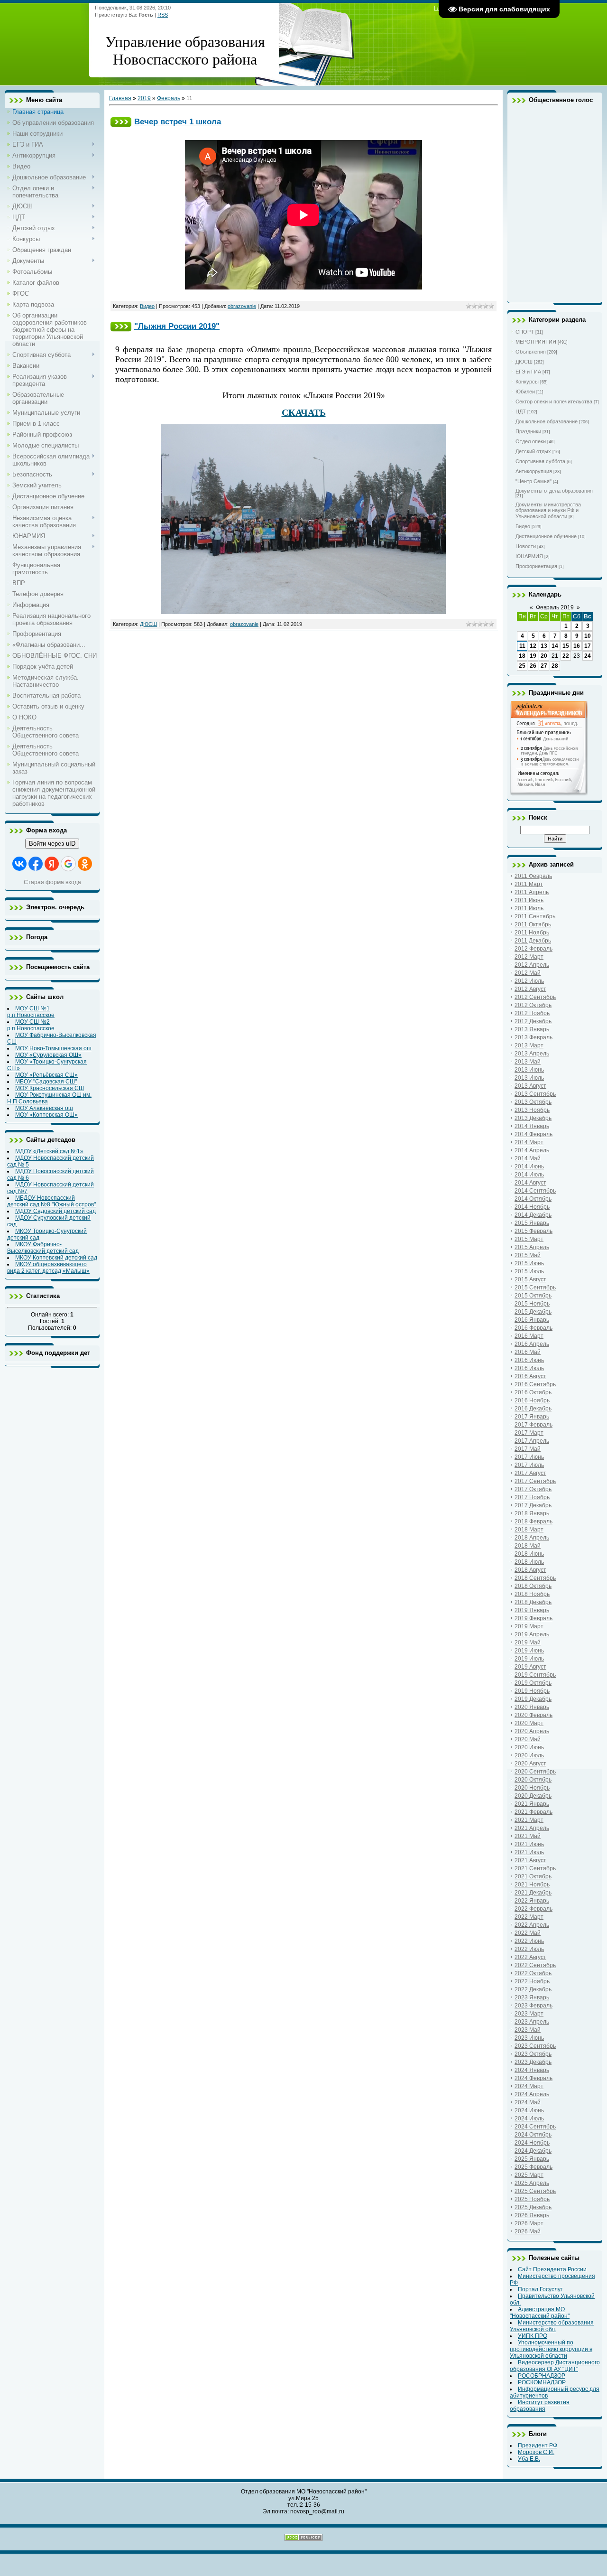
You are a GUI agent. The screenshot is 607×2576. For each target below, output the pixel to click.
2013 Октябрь (533, 1102)
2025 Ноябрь (532, 2199)
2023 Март (529, 2014)
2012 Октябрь (533, 1005)
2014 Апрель (532, 1150)
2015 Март (529, 1239)
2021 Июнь (529, 1844)
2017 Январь (532, 1417)
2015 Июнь (529, 1263)
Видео (147, 306)
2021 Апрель (532, 1828)
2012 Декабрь (533, 1021)
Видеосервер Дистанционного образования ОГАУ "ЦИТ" (555, 2366)
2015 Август (530, 1279)
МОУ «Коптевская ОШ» (46, 1115)
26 (533, 666)
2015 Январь (532, 1223)
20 (544, 656)
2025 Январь (532, 2159)
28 (555, 666)
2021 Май (528, 1836)
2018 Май (528, 1546)
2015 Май (528, 1255)
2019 (144, 98)
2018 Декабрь (533, 1602)
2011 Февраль (533, 876)
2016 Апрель (532, 1344)
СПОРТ (525, 332)
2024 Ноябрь (532, 2143)
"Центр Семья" (533, 481)
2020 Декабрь (533, 1796)
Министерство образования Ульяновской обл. (552, 2326)
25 (522, 666)
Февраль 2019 (555, 607)
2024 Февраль (533, 2078)
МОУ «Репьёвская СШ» (46, 1075)
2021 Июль (529, 1852)
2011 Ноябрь (532, 933)
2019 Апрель (532, 1634)
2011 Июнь (529, 900)
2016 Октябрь (533, 1392)
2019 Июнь (529, 1651)
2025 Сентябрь (535, 2191)
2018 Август (530, 1570)
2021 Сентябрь (535, 1868)
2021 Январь (532, 1804)
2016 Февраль (533, 1328)
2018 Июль (529, 1562)
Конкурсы (527, 382)
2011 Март (529, 884)
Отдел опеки (531, 441)
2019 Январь (532, 1610)
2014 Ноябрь (532, 1207)
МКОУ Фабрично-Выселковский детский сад (43, 1248)
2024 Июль (529, 2119)
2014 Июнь (529, 1167)
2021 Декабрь (533, 1893)
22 (566, 656)
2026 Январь (532, 2215)
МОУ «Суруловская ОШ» (48, 1055)
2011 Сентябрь (535, 916)
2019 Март (529, 1626)
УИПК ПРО (533, 2336)
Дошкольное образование (547, 421)
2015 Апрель (532, 1247)
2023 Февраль (533, 2006)
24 (588, 656)
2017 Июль (529, 1465)
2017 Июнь (529, 1457)
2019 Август (530, 1667)
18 (522, 656)
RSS (163, 15)
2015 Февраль (533, 1231)
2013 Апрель (532, 1054)
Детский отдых (533, 451)
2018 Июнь (529, 1554)
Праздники (528, 431)
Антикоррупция (534, 471)
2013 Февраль (533, 1037)
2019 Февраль (533, 1618)
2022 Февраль (533, 1909)
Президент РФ (538, 2445)
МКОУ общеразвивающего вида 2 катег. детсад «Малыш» (48, 1268)
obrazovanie (242, 306)
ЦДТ (521, 411)
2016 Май (528, 1352)
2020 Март (529, 1723)
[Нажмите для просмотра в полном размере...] (303, 611)
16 (577, 646)
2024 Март (529, 2086)
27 (544, 666)
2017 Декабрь (533, 1505)
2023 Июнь (529, 2038)
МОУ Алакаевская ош (44, 1108)
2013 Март (529, 1045)
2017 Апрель (532, 1441)
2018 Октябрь (533, 1586)
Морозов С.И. (536, 2452)
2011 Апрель (532, 892)
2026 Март (529, 2223)
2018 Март (529, 1530)
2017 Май (528, 1449)
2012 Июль (529, 981)
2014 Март (529, 1142)
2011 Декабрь (533, 941)
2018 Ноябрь (532, 1594)
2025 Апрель (532, 2183)
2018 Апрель (532, 1538)
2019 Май (528, 1643)
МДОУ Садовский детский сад (55, 1211)
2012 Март (529, 957)
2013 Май (528, 1062)
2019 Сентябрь (535, 1675)
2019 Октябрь (533, 1683)
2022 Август (530, 1957)
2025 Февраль (533, 2167)
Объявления (531, 352)
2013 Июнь (529, 1070)
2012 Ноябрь (532, 1013)
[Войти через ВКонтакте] (19, 864)
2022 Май (528, 1933)
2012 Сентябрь (535, 997)
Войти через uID (52, 844)
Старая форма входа (52, 882)
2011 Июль (529, 908)
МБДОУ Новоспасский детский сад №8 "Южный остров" (51, 1201)
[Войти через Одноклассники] (85, 864)
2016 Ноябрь (532, 1400)
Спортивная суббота (540, 461)
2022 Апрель (532, 1925)
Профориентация (536, 566)
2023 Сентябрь (535, 2046)
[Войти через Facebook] (36, 864)
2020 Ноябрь (532, 1788)
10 (588, 636)
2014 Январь (532, 1126)
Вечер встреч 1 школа (178, 121)
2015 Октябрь (533, 1296)
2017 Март (529, 1433)
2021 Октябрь (533, 1876)
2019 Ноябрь (532, 1691)
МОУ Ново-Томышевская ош (53, 1048)
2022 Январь (532, 1901)
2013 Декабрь (533, 1118)
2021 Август (530, 1860)
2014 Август (530, 1183)
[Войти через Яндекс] (52, 864)
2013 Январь (532, 1029)
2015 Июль (529, 1271)
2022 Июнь (529, 1941)
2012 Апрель (532, 965)
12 (533, 646)
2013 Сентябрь (535, 1094)
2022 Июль (529, 1949)
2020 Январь (532, 1707)
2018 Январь (532, 1513)
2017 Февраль (533, 1425)
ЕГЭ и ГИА (528, 372)
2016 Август (530, 1376)
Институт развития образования (540, 2406)
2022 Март (529, 1917)
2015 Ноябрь (532, 1304)
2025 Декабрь (533, 2207)
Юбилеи (525, 392)
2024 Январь (532, 2070)
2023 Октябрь (533, 2054)
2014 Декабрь (533, 1215)
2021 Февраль (533, 1812)
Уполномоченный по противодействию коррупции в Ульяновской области (551, 2349)
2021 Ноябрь (532, 1885)
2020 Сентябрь (535, 1772)
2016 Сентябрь (535, 1384)
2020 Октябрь (533, 1780)
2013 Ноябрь (532, 1110)
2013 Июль (529, 1078)
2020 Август (530, 1764)
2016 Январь (532, 1320)
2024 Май (528, 2102)
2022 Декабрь (533, 1989)
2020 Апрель (532, 1731)
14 (555, 646)
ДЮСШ (148, 624)
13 (544, 646)
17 (588, 646)
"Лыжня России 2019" (177, 326)
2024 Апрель (532, 2094)
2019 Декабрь (533, 1699)
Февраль (169, 98)
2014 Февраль (533, 1134)
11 (522, 646)
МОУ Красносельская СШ (50, 1088)
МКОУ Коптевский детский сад (56, 1258)
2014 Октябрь (533, 1199)
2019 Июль (529, 1659)
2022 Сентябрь (535, 1965)
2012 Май (528, 973)
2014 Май (528, 1158)
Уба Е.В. (529, 2459)
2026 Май (528, 2231)
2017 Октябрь (533, 1489)
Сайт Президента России (552, 2269)
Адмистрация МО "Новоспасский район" (540, 2313)
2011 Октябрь (533, 924)
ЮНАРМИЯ (529, 556)
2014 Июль (529, 1175)
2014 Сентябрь (535, 1191)
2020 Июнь (529, 1747)
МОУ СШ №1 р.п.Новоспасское (31, 1012)
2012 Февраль (533, 949)
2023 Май (528, 2030)
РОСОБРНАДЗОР (542, 2376)
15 (566, 646)
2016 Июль (529, 1368)
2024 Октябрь (533, 2135)
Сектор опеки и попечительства (554, 401)
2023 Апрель (532, 2022)
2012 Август (530, 989)
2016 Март (529, 1336)
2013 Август (530, 1086)
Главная (120, 98)
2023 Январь (532, 1997)
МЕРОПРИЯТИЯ (536, 342)
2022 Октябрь (533, 1973)
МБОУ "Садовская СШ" (46, 1082)
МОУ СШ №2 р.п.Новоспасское (31, 1025)
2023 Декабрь (533, 2062)
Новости (526, 546)
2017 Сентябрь (535, 1481)
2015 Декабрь (533, 1312)
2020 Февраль (533, 1715)
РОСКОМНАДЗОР (542, 2382)
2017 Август (530, 1473)
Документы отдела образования (554, 491)
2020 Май (528, 1739)
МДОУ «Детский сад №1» (49, 1151)
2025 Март (529, 2175)
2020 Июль (529, 1755)
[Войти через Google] (68, 864)
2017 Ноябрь (532, 1497)
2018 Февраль (533, 1521)
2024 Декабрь (533, 2151)
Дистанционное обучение (546, 536)
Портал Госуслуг (540, 2289)
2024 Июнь (529, 2110)
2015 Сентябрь (535, 1288)
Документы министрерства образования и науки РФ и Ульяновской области (548, 510)
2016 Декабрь (533, 1409)
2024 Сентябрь (535, 2127)
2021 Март (529, 1820)
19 (533, 656)
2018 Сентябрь (535, 1578)
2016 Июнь (529, 1360)
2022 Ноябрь (532, 1981)
